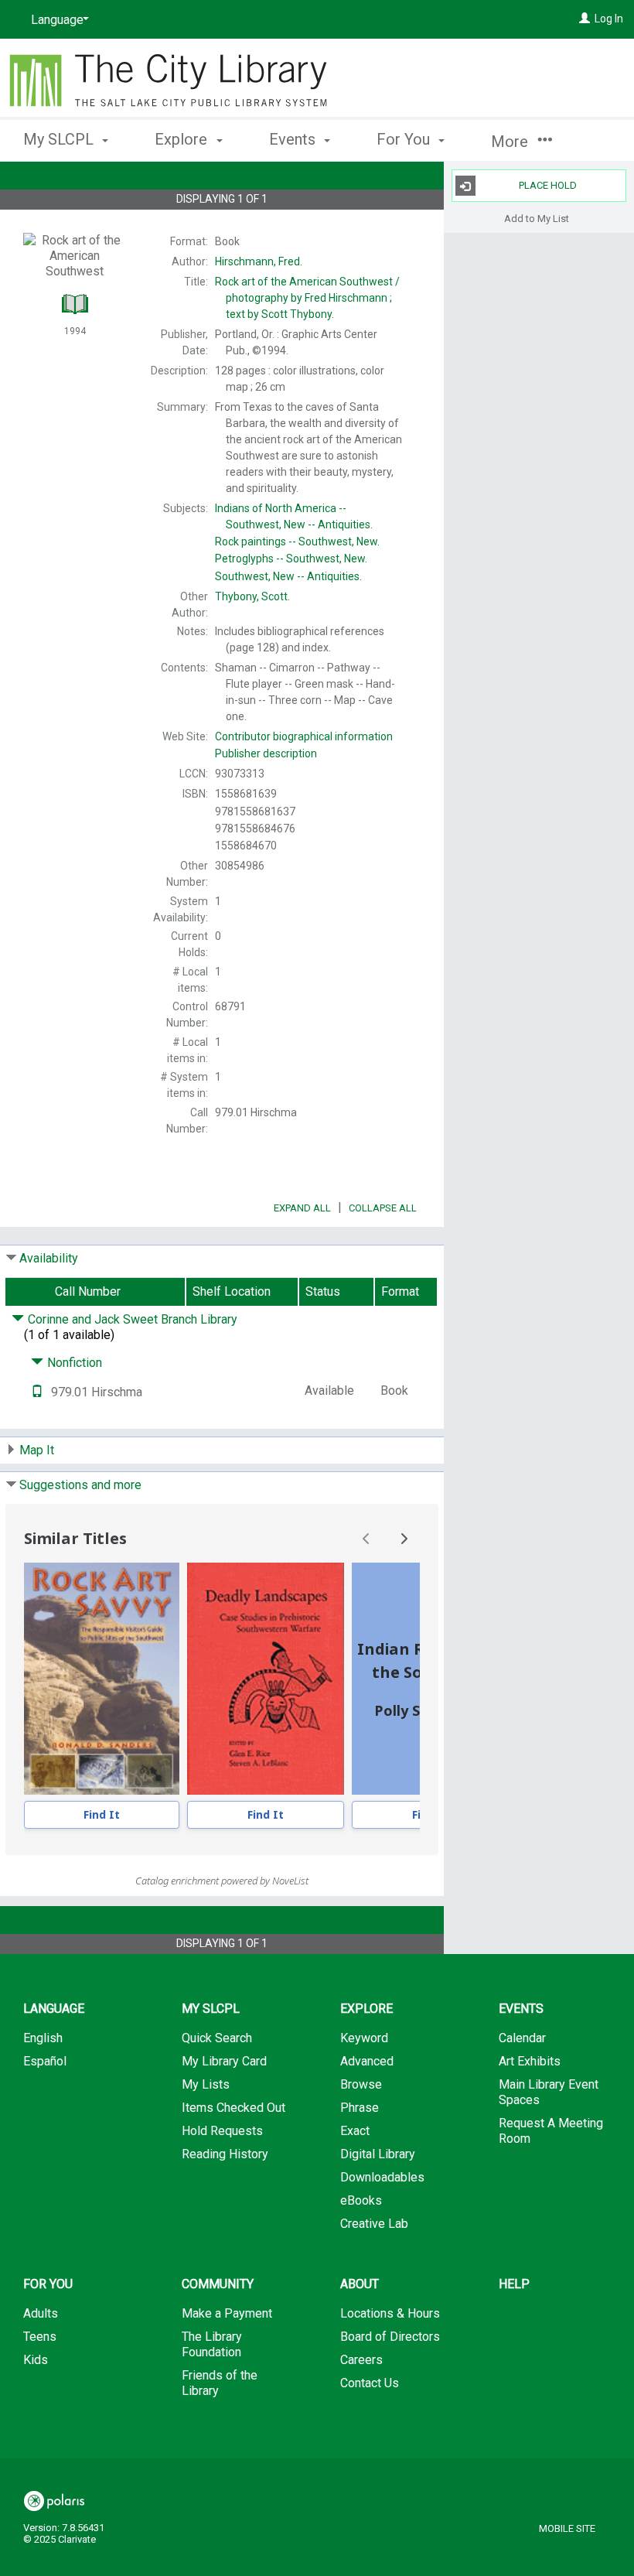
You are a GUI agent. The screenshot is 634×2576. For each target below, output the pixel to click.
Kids (36, 2360)
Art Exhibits (530, 2061)
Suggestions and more (80, 1485)
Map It (37, 1450)
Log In (609, 19)
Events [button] (294, 139)
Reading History (225, 2154)
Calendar (522, 2038)
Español (45, 2061)
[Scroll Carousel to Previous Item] (366, 1539)
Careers (361, 2360)
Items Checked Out (233, 2108)
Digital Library (378, 2154)
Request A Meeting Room (551, 2131)
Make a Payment (227, 2313)
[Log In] (585, 19)
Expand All (302, 1208)
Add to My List (537, 218)
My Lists (206, 2084)
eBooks (361, 2200)
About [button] (360, 2284)
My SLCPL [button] (60, 139)
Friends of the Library (220, 2383)
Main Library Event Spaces (549, 2092)
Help (514, 2284)
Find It (102, 1814)
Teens (40, 2337)
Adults (41, 2313)
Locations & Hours (390, 2313)
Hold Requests (222, 2131)
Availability (49, 1258)
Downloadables (382, 2177)
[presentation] (102, 1679)
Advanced (367, 2061)
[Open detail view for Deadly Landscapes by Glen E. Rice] (266, 1679)
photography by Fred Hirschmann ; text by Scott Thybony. (307, 298)
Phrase (360, 2108)
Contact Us (370, 2383)
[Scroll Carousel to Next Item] (404, 1539)
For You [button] (405, 139)
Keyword (364, 2038)
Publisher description (266, 753)
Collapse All (383, 1208)
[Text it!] (37, 1392)
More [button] (511, 142)
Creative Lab (374, 2224)
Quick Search (217, 2038)
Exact (355, 2131)
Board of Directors (390, 2337)
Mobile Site (567, 2528)
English (43, 2038)
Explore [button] (183, 139)
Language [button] (54, 2009)
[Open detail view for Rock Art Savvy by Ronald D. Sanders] (102, 1679)
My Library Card (224, 2061)
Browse (361, 2084)
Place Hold (548, 185)
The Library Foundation (212, 2344)
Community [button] (218, 2284)
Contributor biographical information (304, 736)
